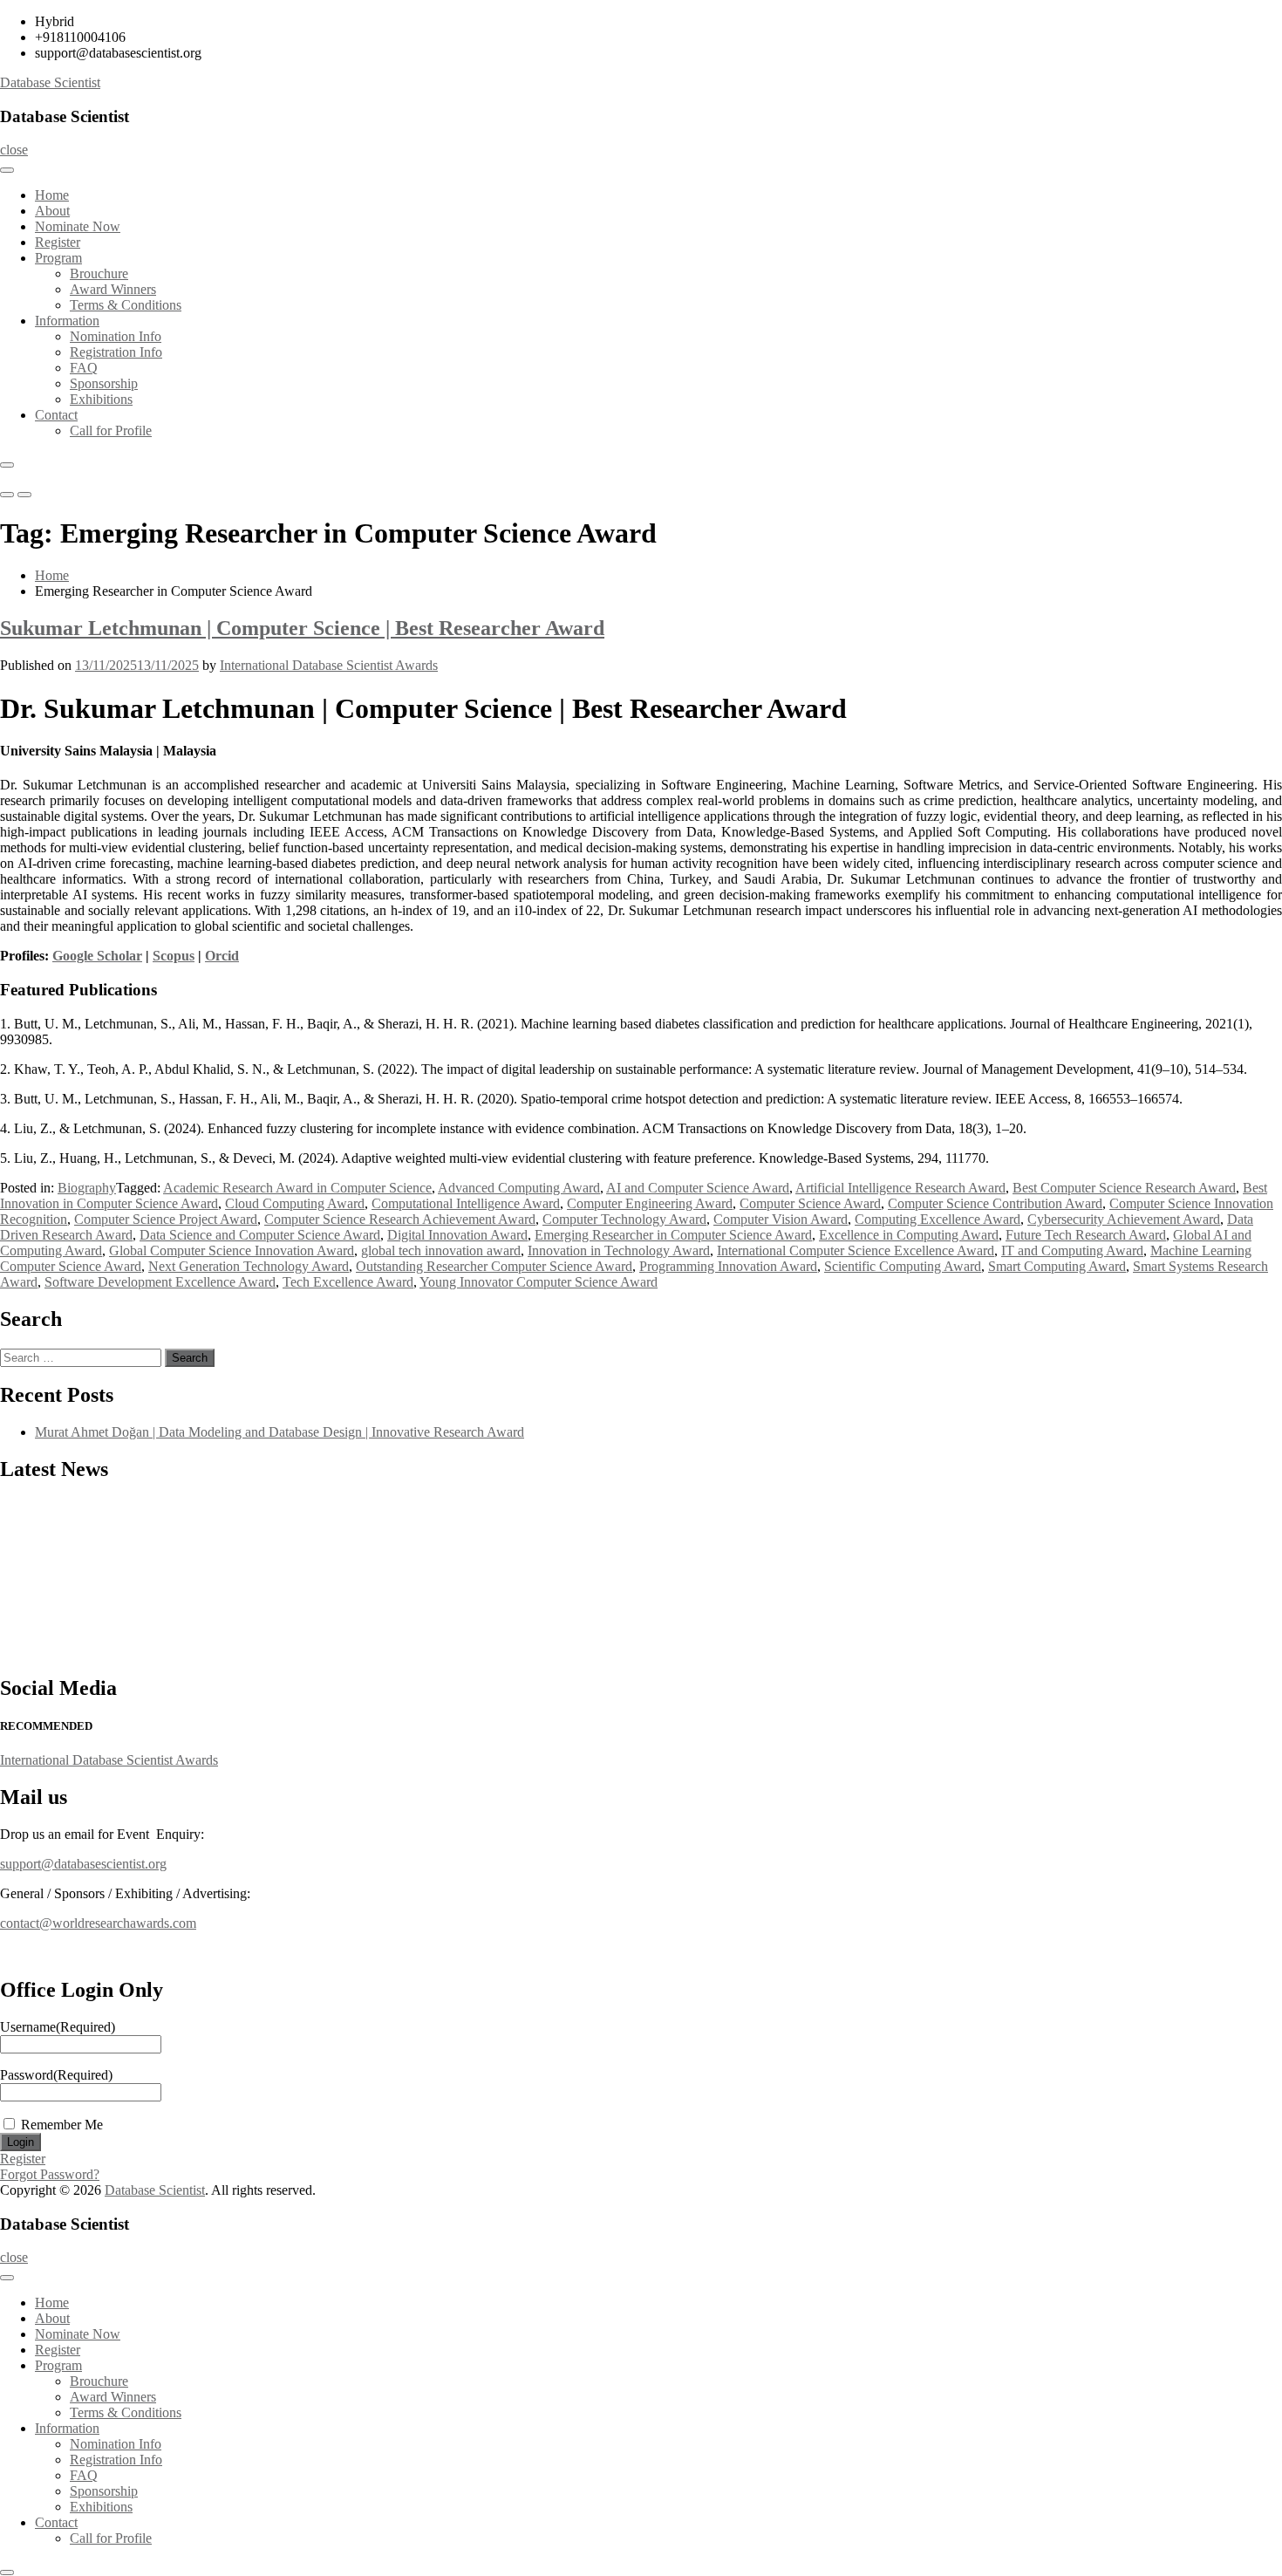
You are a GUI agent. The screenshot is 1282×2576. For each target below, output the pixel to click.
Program (58, 258)
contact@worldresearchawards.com (98, 1923)
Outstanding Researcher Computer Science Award (494, 1266)
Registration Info (116, 352)
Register (58, 242)
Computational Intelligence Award (466, 1203)
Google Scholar (97, 956)
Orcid (222, 956)
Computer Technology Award (624, 1219)
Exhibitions (101, 399)
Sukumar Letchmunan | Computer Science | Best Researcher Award (302, 628)
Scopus (174, 956)
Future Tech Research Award (1086, 1235)
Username (58, 2027)
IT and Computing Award (1072, 1250)
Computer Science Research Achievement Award (400, 1219)
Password (56, 2075)
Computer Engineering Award (650, 1203)
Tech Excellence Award (348, 1282)
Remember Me (62, 2125)
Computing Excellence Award (938, 1219)
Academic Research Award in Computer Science (297, 1188)
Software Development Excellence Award (160, 1282)
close (14, 150)
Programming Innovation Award (728, 1266)
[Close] (7, 465)
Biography (87, 1188)
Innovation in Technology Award (619, 1250)
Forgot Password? (50, 2174)
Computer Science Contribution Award (995, 1203)
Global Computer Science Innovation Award (232, 1250)
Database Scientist (50, 82)
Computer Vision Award (781, 1219)
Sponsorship (104, 383)
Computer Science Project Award (166, 1219)
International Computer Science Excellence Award (856, 1250)
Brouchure (99, 273)
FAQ (84, 368)
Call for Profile (111, 430)
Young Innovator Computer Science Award (539, 1282)
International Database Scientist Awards (329, 665)
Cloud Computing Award (295, 1203)
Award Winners (113, 289)
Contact (56, 415)
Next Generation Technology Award (249, 1266)
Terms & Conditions (126, 305)
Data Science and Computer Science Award (260, 1235)
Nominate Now (78, 226)
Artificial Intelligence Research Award (900, 1188)
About (52, 211)
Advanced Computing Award (519, 1188)
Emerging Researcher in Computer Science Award (673, 1235)
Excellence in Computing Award (909, 1235)
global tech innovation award (441, 1250)
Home (52, 195)
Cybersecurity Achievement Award (1124, 1219)
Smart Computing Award (1057, 1266)
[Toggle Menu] (7, 170)
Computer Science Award (810, 1203)
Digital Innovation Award (457, 1235)
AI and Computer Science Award (698, 1188)
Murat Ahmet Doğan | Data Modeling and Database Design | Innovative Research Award (280, 1432)
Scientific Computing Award (903, 1266)
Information (67, 321)
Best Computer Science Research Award (1124, 1188)
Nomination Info (116, 336)
